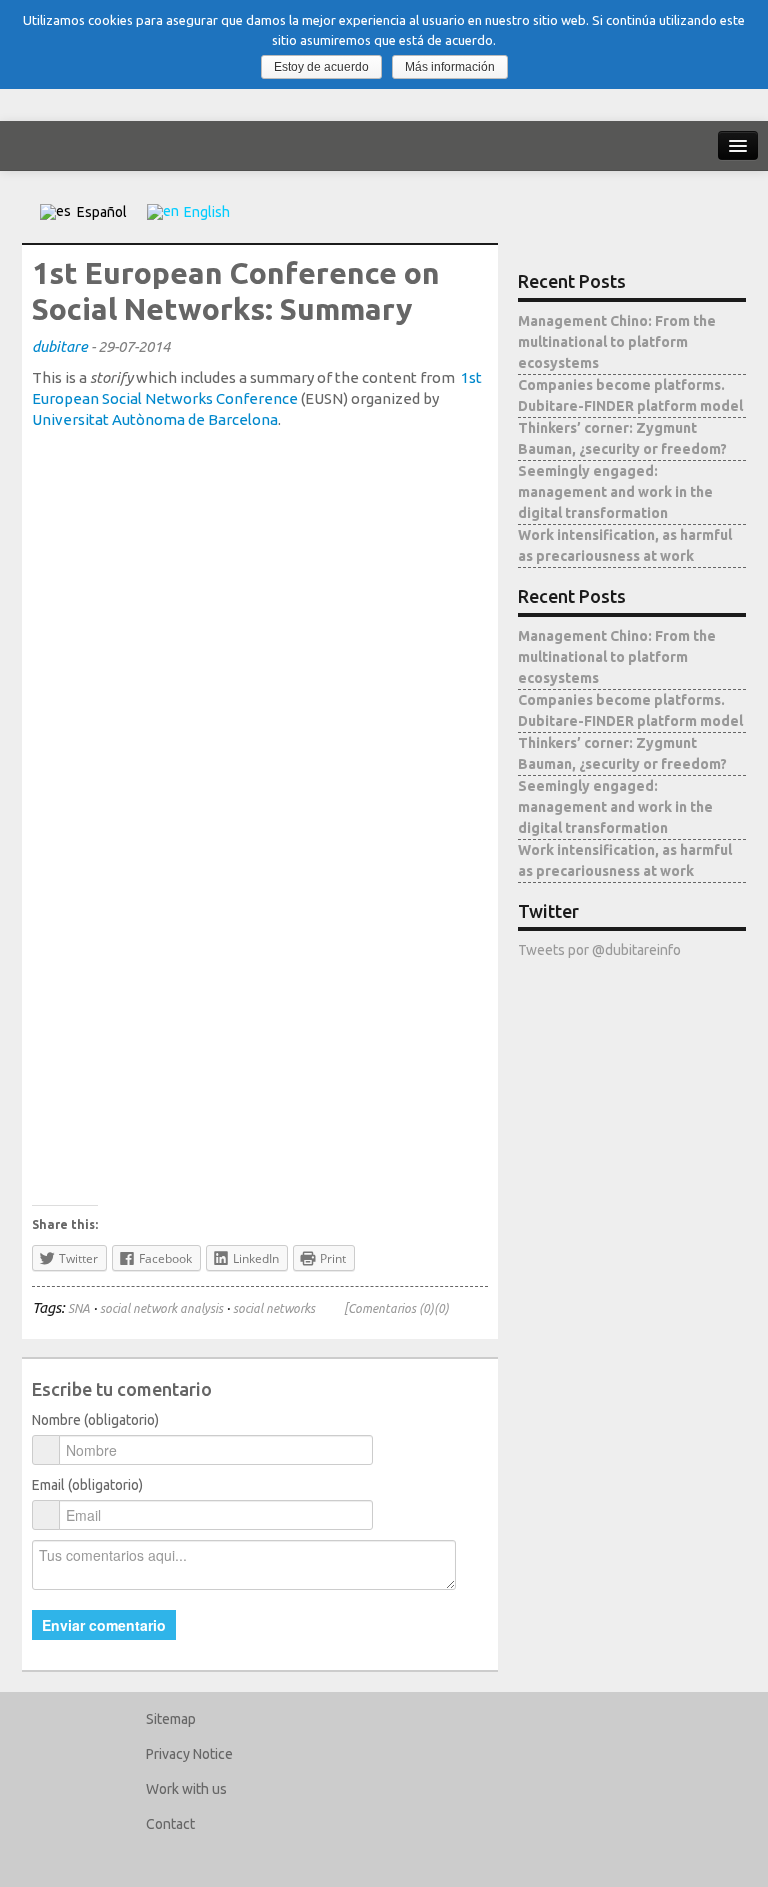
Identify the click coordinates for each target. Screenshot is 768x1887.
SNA (79, 1308)
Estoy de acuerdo (321, 67)
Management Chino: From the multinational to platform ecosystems (617, 342)
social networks (274, 1308)
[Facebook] (191, 1859)
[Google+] (249, 1859)
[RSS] (307, 1859)
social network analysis (161, 1308)
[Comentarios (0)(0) (396, 1308)
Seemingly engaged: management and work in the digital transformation (615, 492)
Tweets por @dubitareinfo (599, 950)
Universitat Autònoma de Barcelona (155, 419)
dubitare (60, 346)
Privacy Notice (189, 1754)
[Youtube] (278, 1859)
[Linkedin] (220, 1859)
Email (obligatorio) (87, 1485)
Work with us (186, 1789)
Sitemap (171, 1719)
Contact (170, 1824)
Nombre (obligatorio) (95, 1420)
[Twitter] (162, 1859)
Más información (450, 67)
